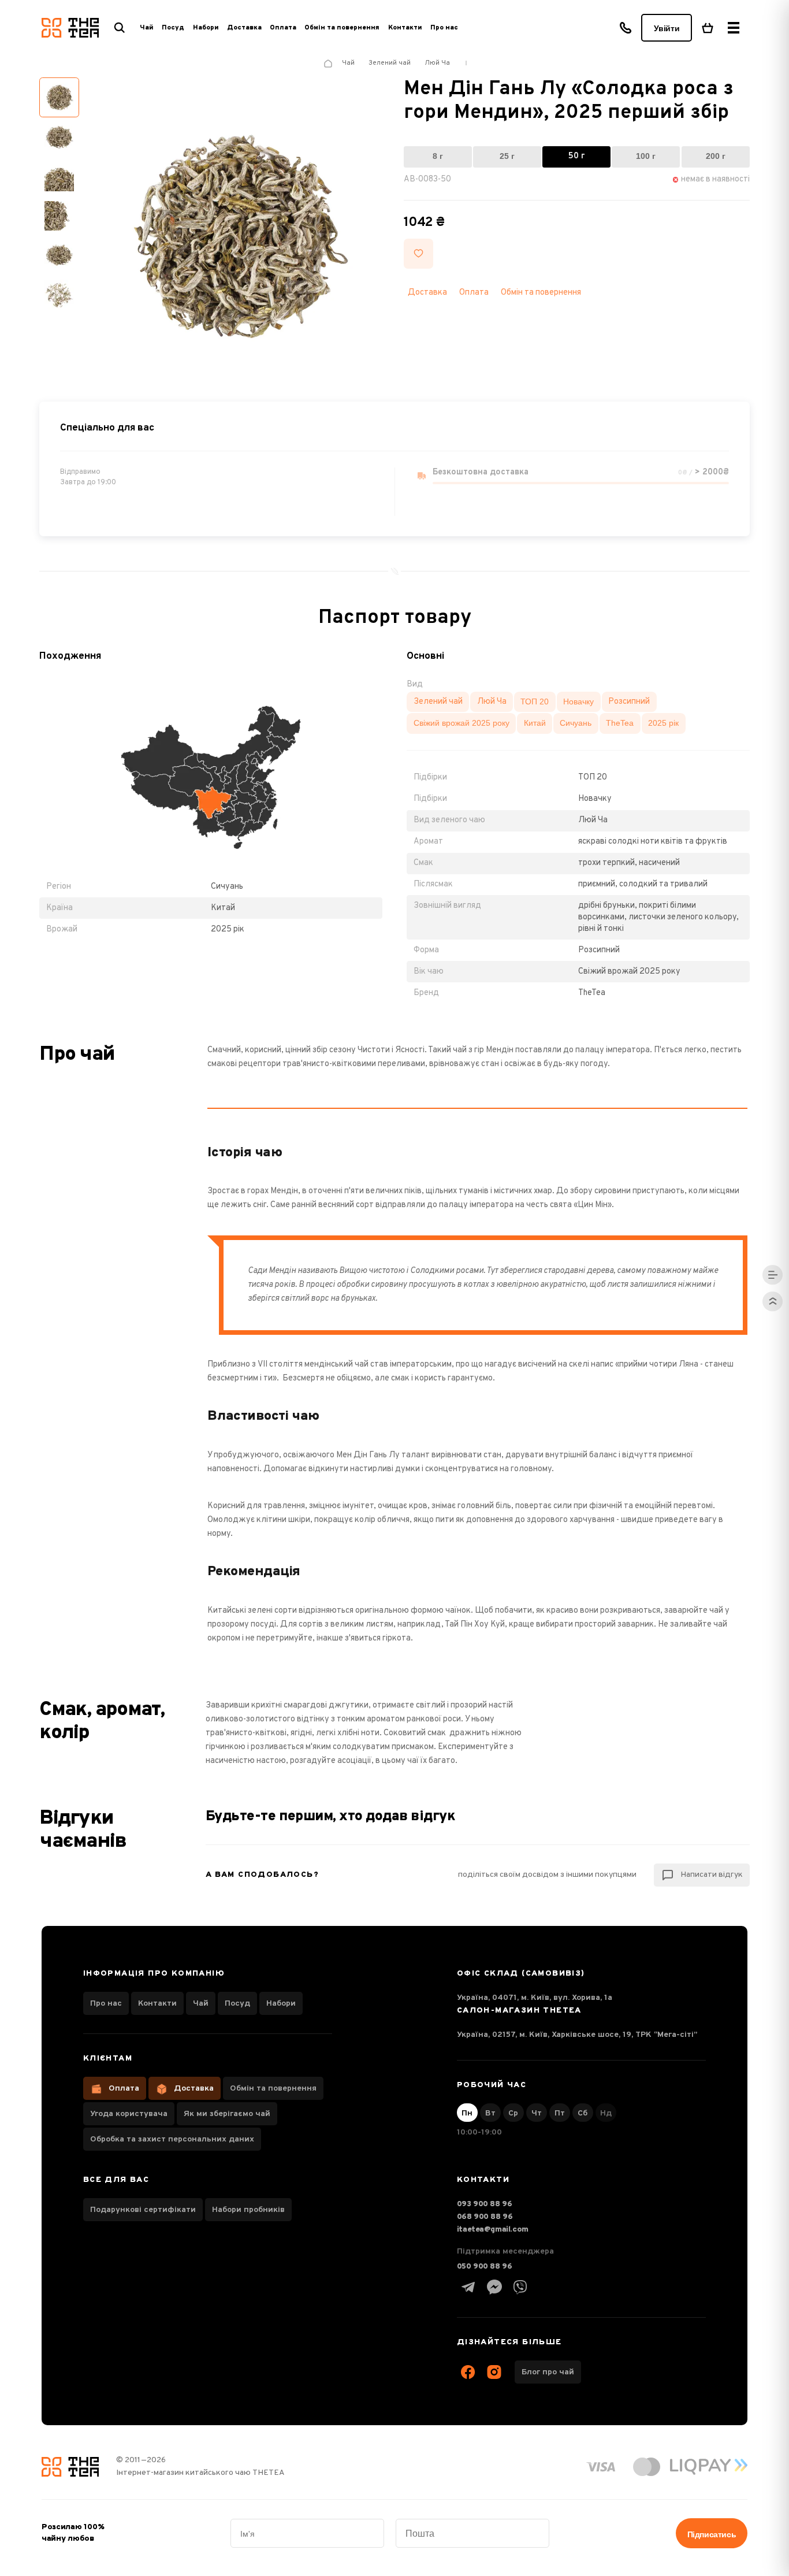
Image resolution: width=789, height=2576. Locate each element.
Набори (281, 2004)
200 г (716, 156)
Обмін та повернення (342, 28)
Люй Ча (492, 701)
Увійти (667, 28)
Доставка (244, 28)
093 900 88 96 (485, 2204)
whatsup (494, 2287)
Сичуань (576, 723)
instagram (494, 2372)
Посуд (237, 2004)
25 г (507, 156)
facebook (468, 2372)
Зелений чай (438, 701)
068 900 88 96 (485, 2217)
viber (520, 2287)
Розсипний (629, 701)
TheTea (620, 723)
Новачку (578, 701)
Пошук (120, 28)
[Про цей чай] (772, 1275)
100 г (646, 156)
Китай (535, 723)
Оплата (283, 28)
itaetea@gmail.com (493, 2230)
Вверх (772, 1301)
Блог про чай (548, 2372)
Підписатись (712, 2534)
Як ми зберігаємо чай (227, 2114)
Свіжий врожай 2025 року (462, 723)
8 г (438, 156)
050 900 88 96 (485, 2267)
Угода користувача (129, 2114)
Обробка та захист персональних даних (172, 2139)
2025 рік (663, 723)
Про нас (444, 28)
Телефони (626, 28)
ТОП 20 (535, 701)
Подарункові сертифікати (143, 2210)
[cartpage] (708, 28)
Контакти (405, 28)
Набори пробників (248, 2210)
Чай (201, 2004)
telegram (468, 2287)
